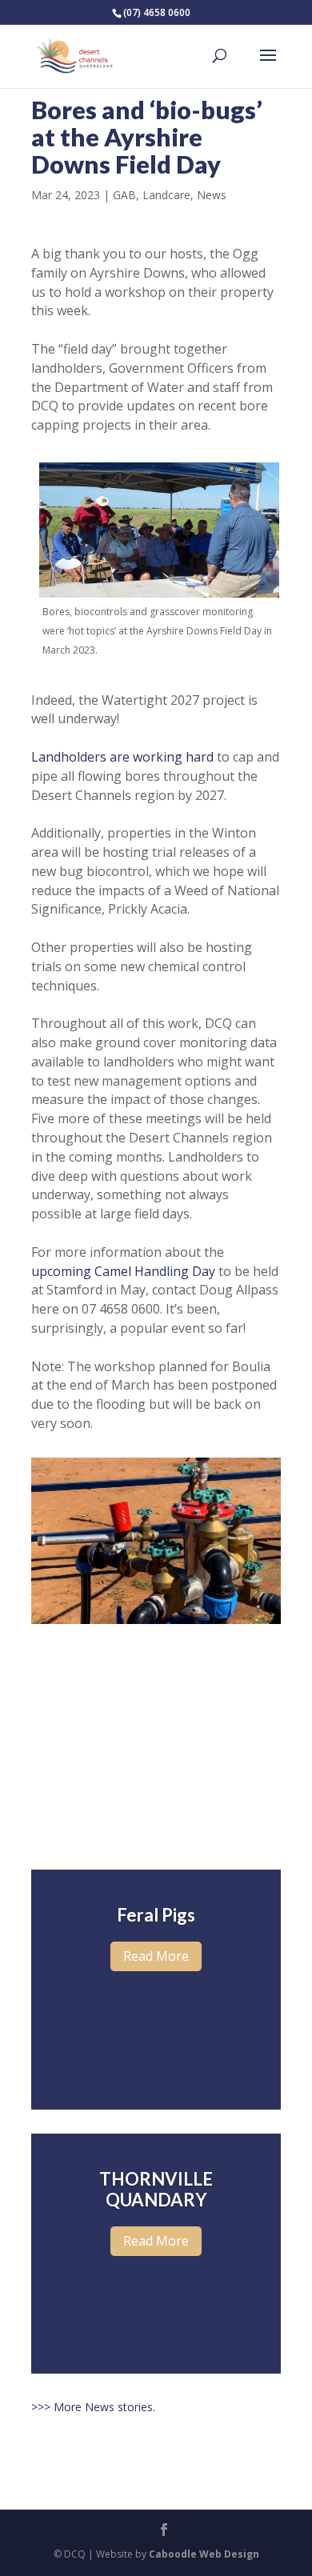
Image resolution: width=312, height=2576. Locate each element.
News (212, 195)
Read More (156, 1956)
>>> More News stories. (93, 2407)
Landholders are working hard (122, 757)
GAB (124, 195)
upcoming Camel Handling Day (123, 1271)
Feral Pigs (156, 1915)
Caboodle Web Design (204, 2554)
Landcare (166, 195)
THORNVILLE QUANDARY (156, 2189)
